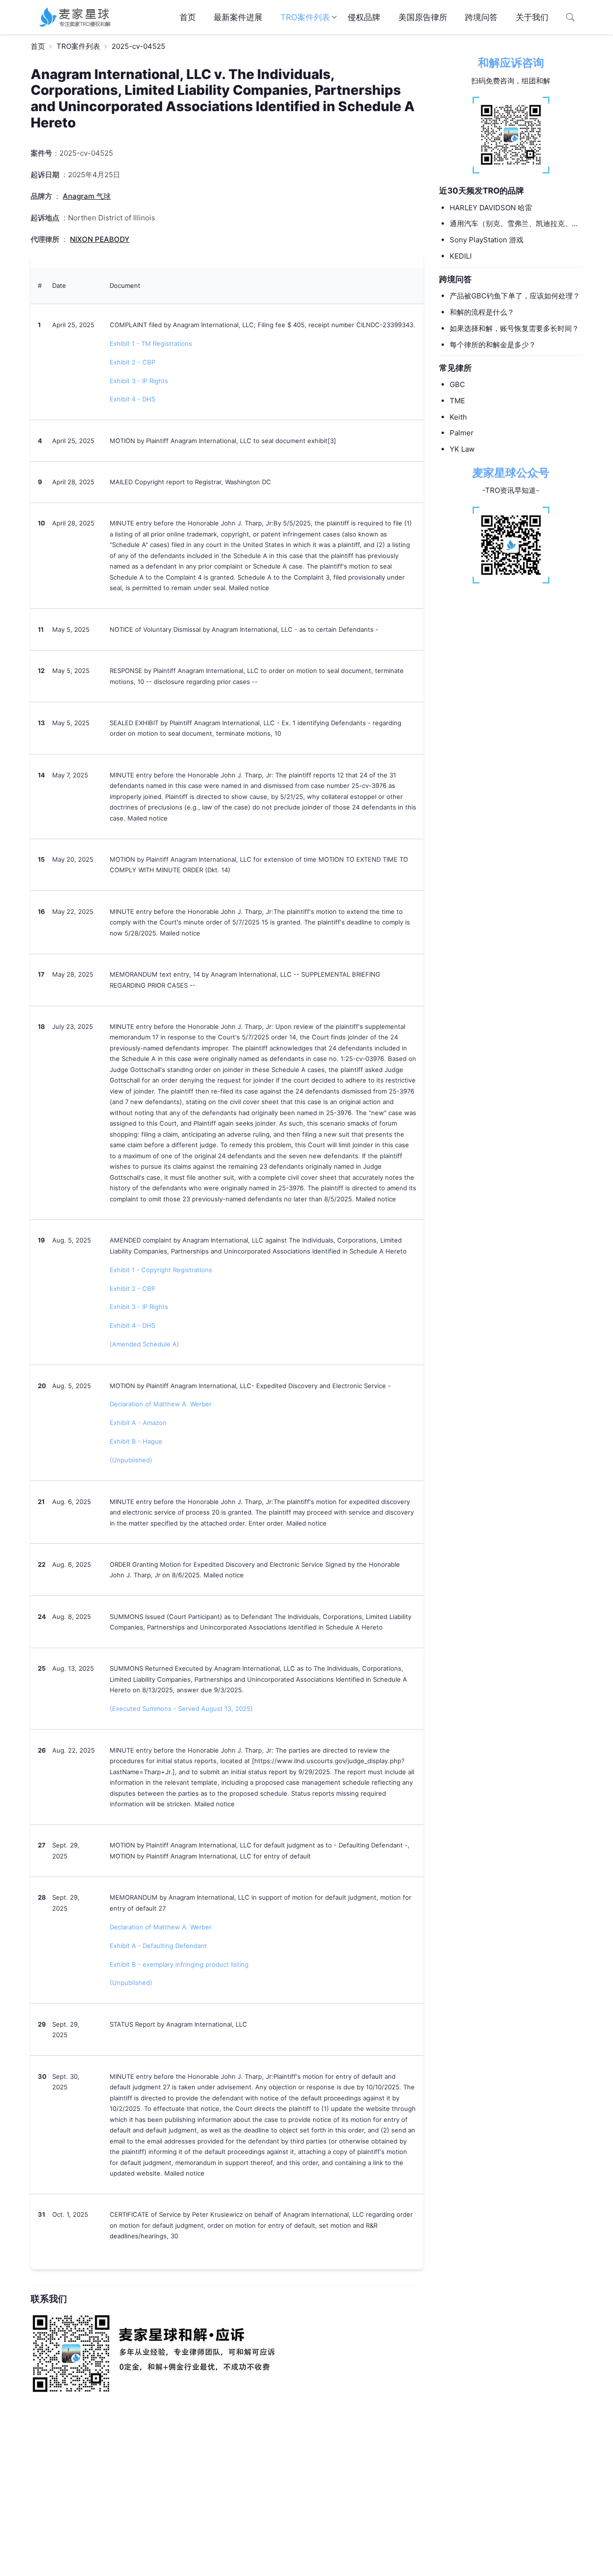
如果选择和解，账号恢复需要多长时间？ (514, 328)
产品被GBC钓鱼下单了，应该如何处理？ (515, 296)
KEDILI (461, 256)
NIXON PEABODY (100, 239)
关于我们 (532, 17)
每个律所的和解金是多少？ (493, 344)
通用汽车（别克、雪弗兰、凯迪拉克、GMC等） (511, 224)
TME (457, 401)
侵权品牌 (364, 17)
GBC (457, 384)
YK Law (462, 449)
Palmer (462, 433)
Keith (458, 416)
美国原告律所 (423, 17)
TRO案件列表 (305, 17)
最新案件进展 (238, 17)
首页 (188, 17)
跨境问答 (481, 17)
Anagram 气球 (87, 196)
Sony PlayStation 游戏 (487, 240)
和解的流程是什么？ (482, 312)
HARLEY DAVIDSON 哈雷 (491, 207)
